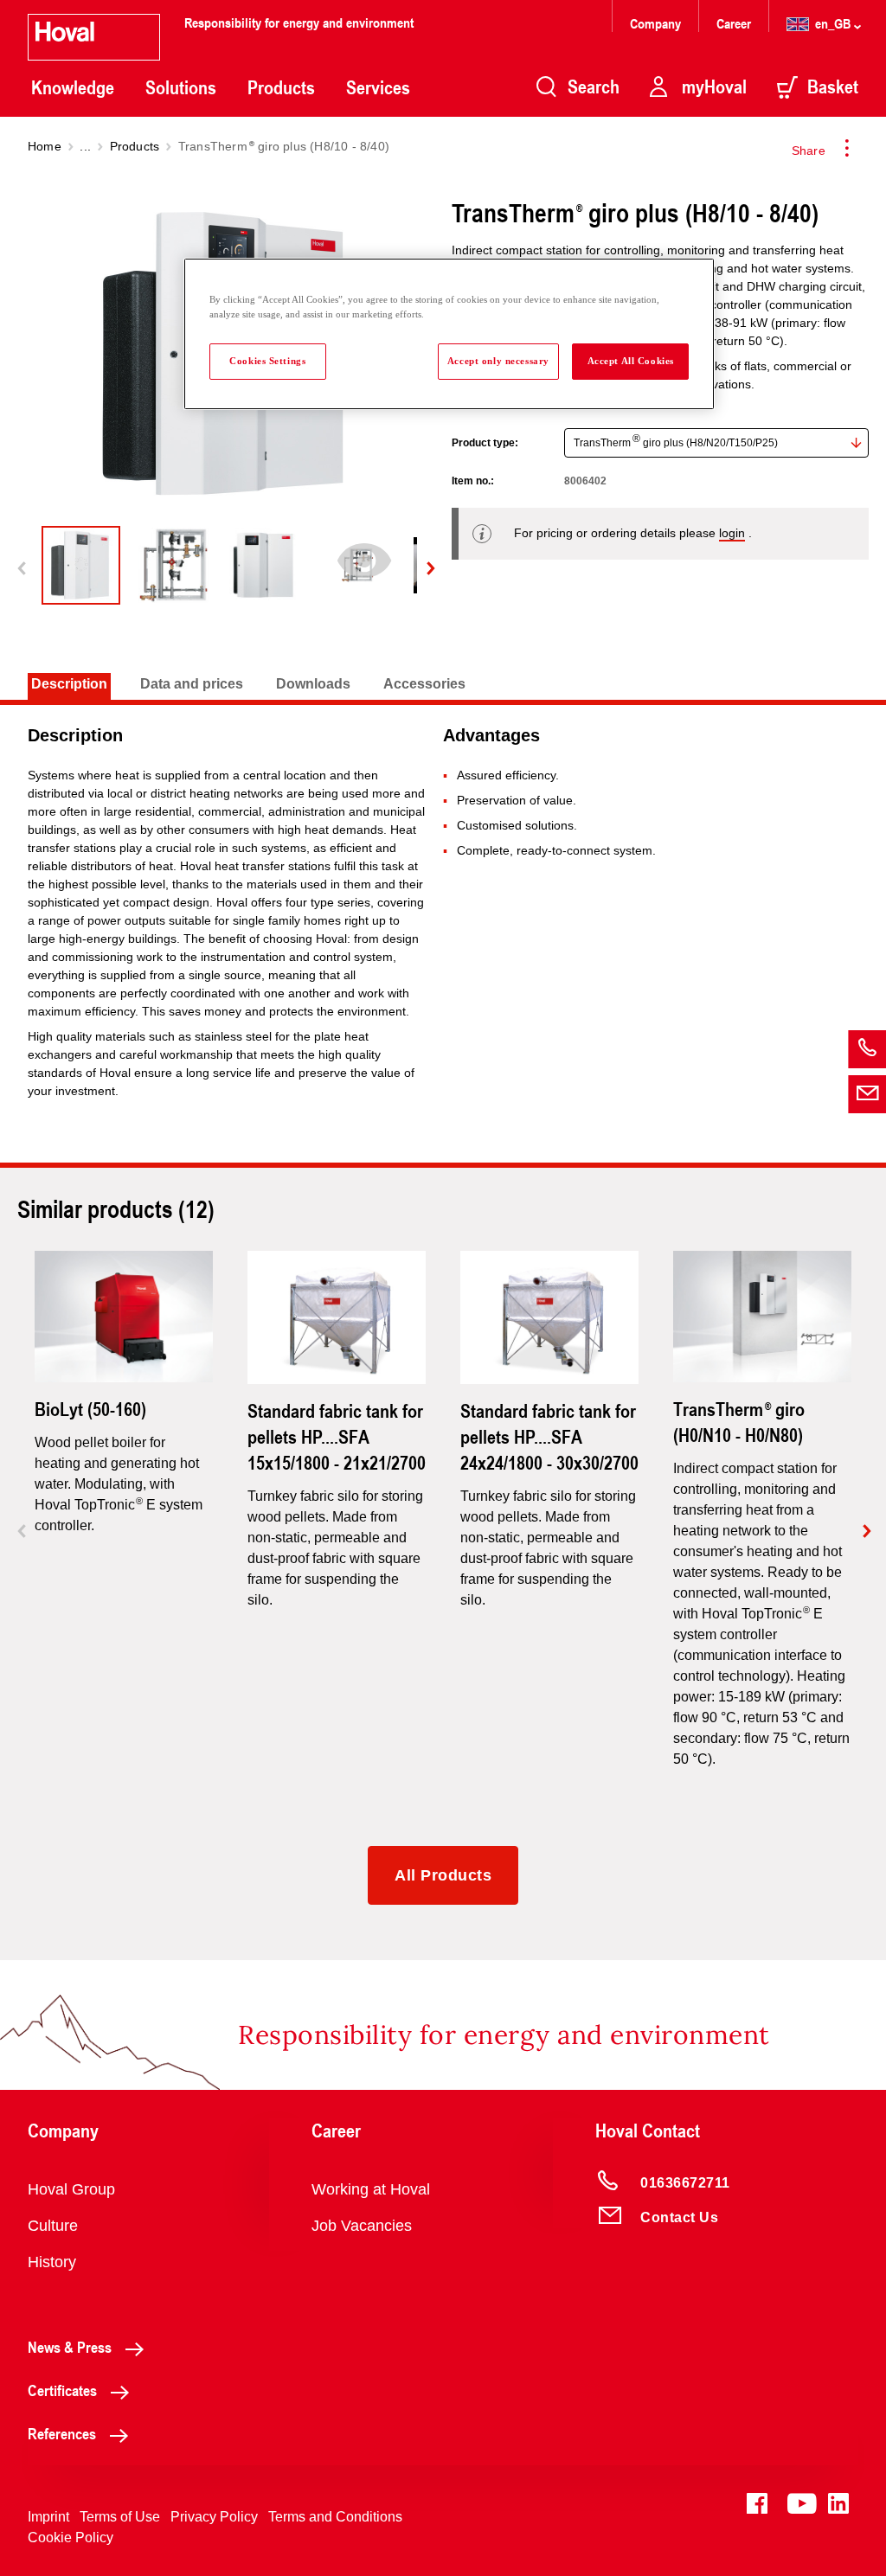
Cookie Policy (71, 2538)
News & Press (70, 2347)
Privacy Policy (214, 2517)
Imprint (48, 2517)
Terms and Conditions (335, 2517)
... (85, 146)
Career (735, 23)
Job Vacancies (362, 2226)
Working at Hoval (371, 2189)
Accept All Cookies (631, 361)
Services (378, 87)
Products (281, 87)
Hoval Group (71, 2189)
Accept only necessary (498, 361)
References (62, 2433)
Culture (53, 2226)
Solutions (181, 87)
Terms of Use (120, 2517)
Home (45, 146)
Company (657, 23)
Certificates (62, 2390)
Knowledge (73, 87)
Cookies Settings (267, 361)
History (52, 2262)
